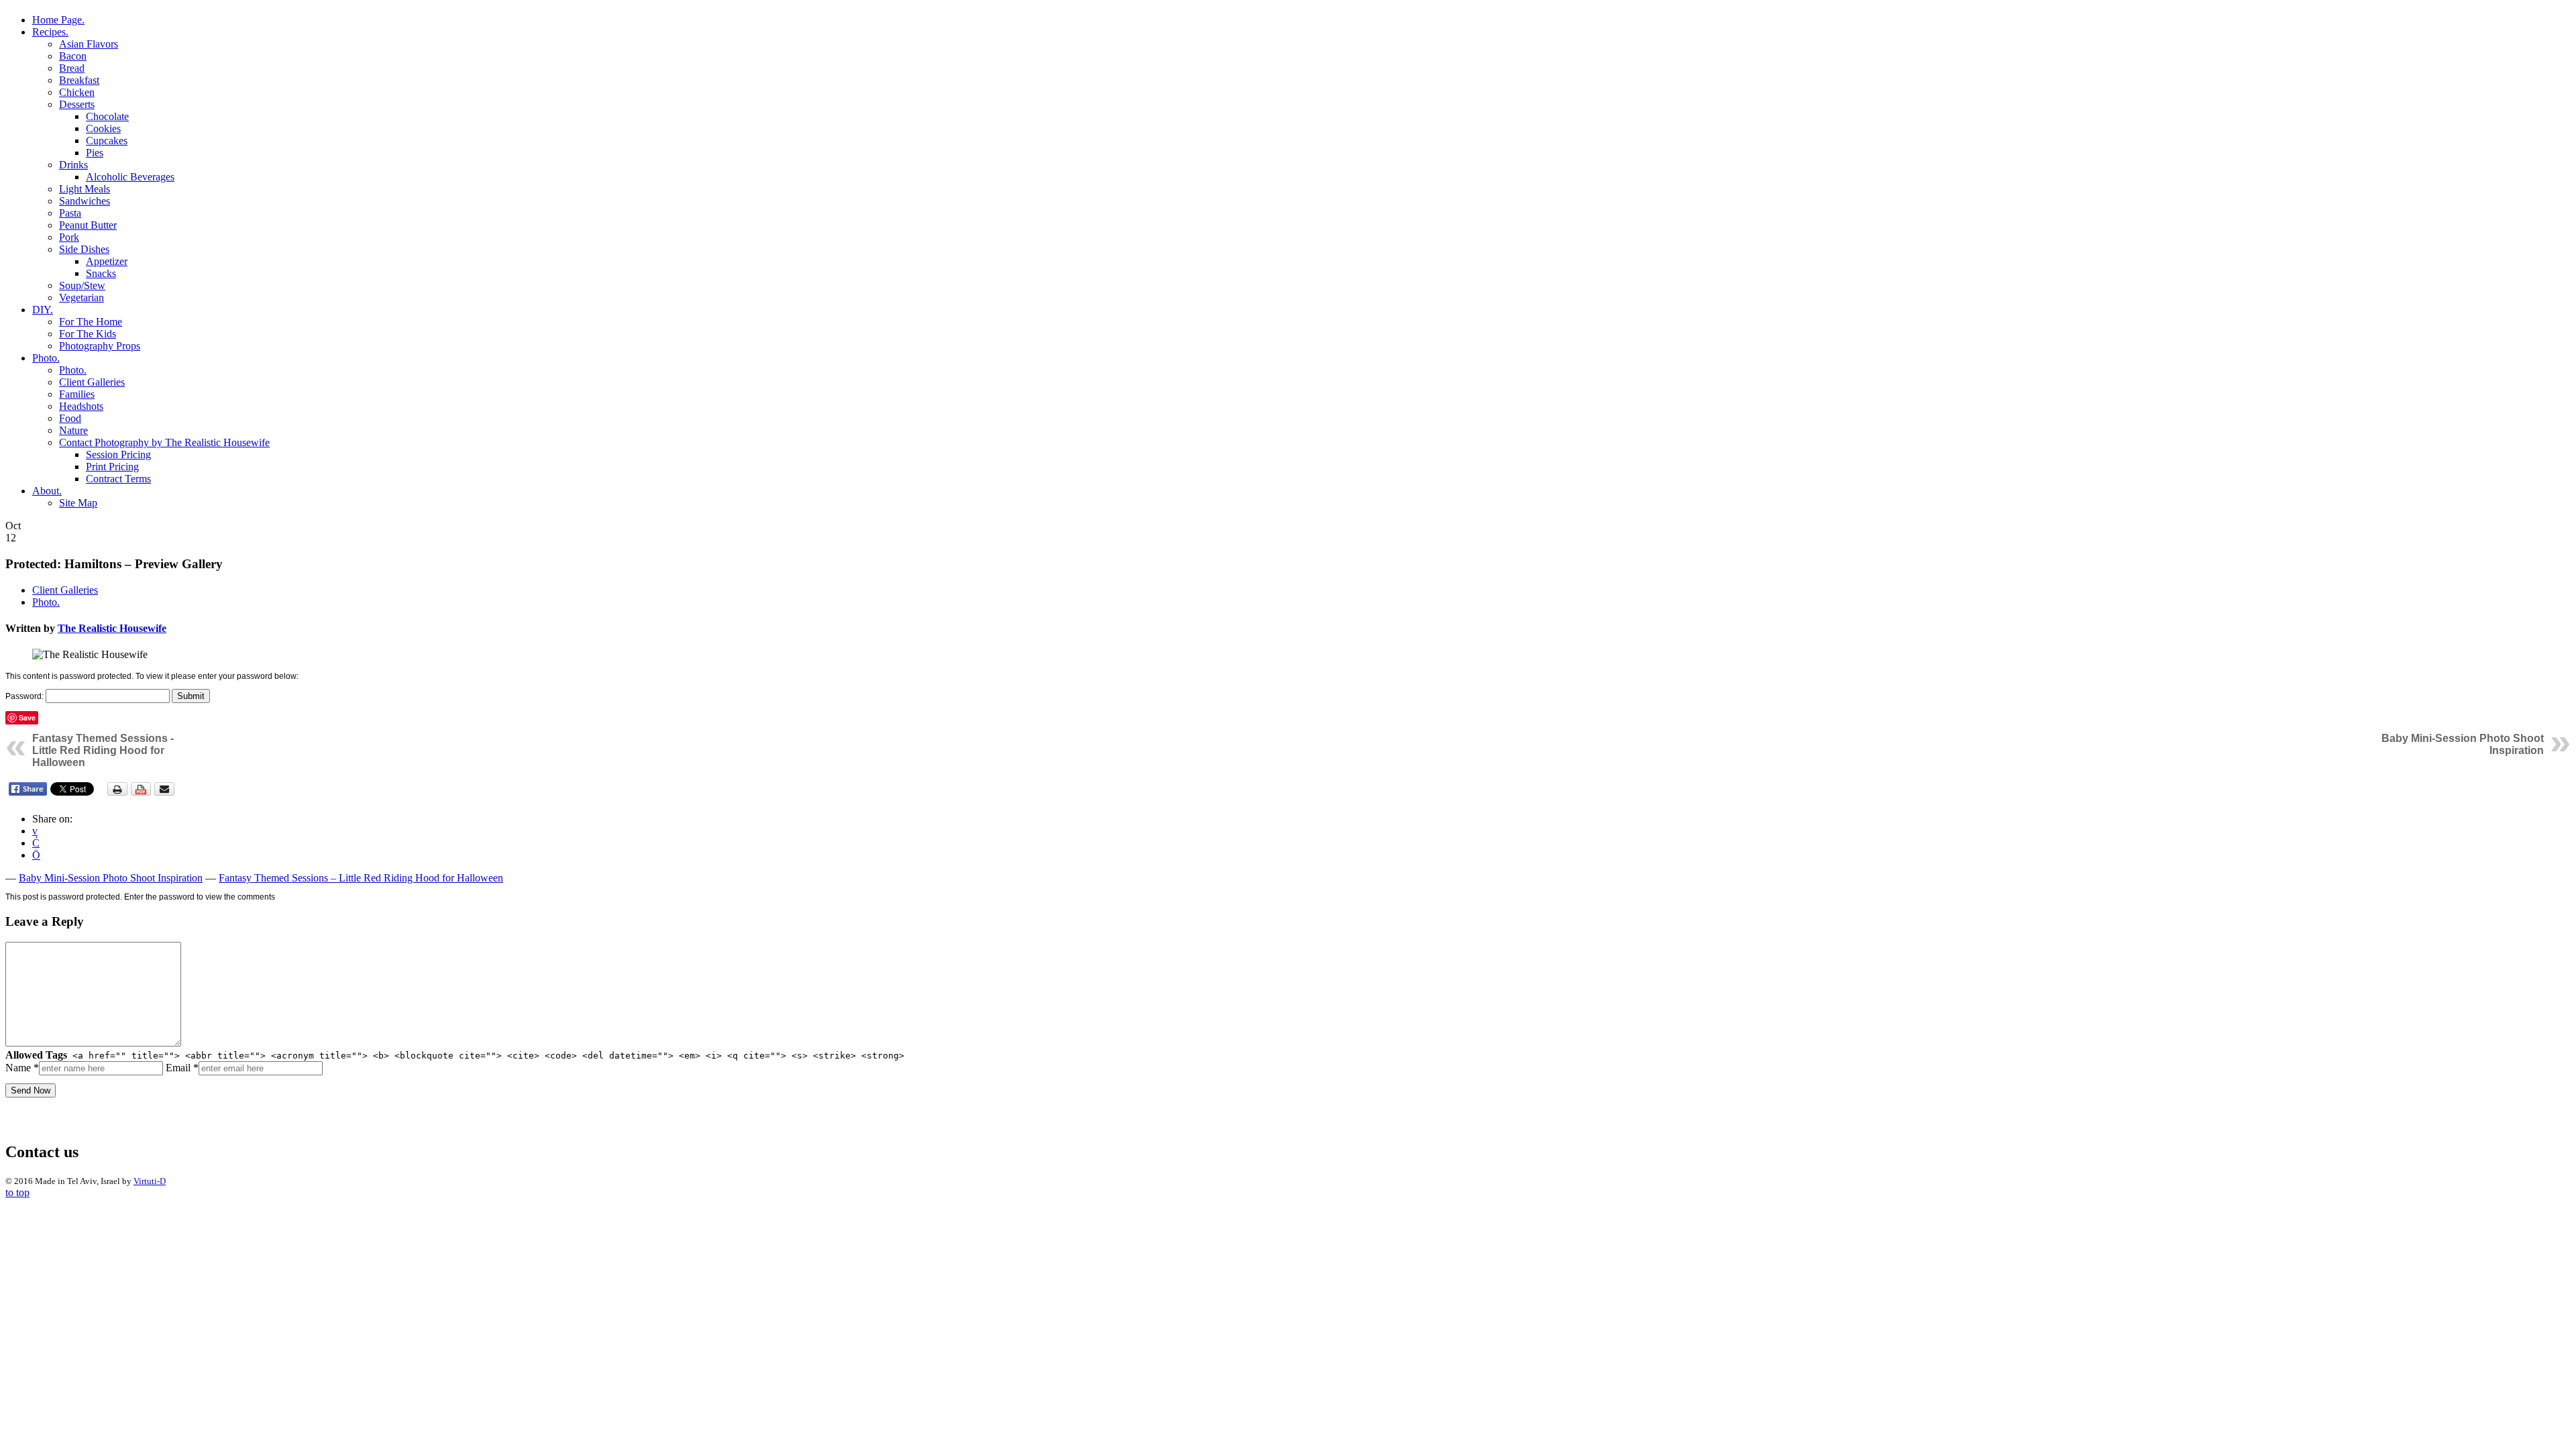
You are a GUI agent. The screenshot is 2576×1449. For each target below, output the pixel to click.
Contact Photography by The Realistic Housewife (164, 442)
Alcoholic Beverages (130, 177)
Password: (25, 696)
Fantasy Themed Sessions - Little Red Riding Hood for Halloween (103, 750)
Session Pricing (118, 454)
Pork (69, 237)
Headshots (81, 406)
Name (22, 1068)
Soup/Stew (82, 285)
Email (182, 1068)
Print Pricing (112, 467)
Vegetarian (82, 298)
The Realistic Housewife (112, 628)
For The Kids (88, 334)
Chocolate (107, 116)
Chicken (77, 92)
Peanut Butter (88, 225)
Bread (72, 68)
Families (77, 394)
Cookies (103, 128)
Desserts (77, 104)
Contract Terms (118, 479)
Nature (73, 430)
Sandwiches (85, 201)
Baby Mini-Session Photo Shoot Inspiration (111, 878)
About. (47, 491)
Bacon (73, 56)
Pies (95, 153)
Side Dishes (84, 249)
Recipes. (50, 32)
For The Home (91, 322)
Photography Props (100, 346)
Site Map (78, 503)
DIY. (43, 310)
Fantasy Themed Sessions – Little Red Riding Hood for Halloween (361, 878)
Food (70, 418)
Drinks (73, 165)
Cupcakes (107, 141)
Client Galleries (92, 382)
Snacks (101, 273)
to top (17, 1192)
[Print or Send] (143, 793)
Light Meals (85, 189)
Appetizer (107, 261)
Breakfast (79, 80)
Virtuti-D (150, 1181)
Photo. (46, 358)
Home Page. (58, 20)
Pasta (70, 213)
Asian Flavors (89, 44)
